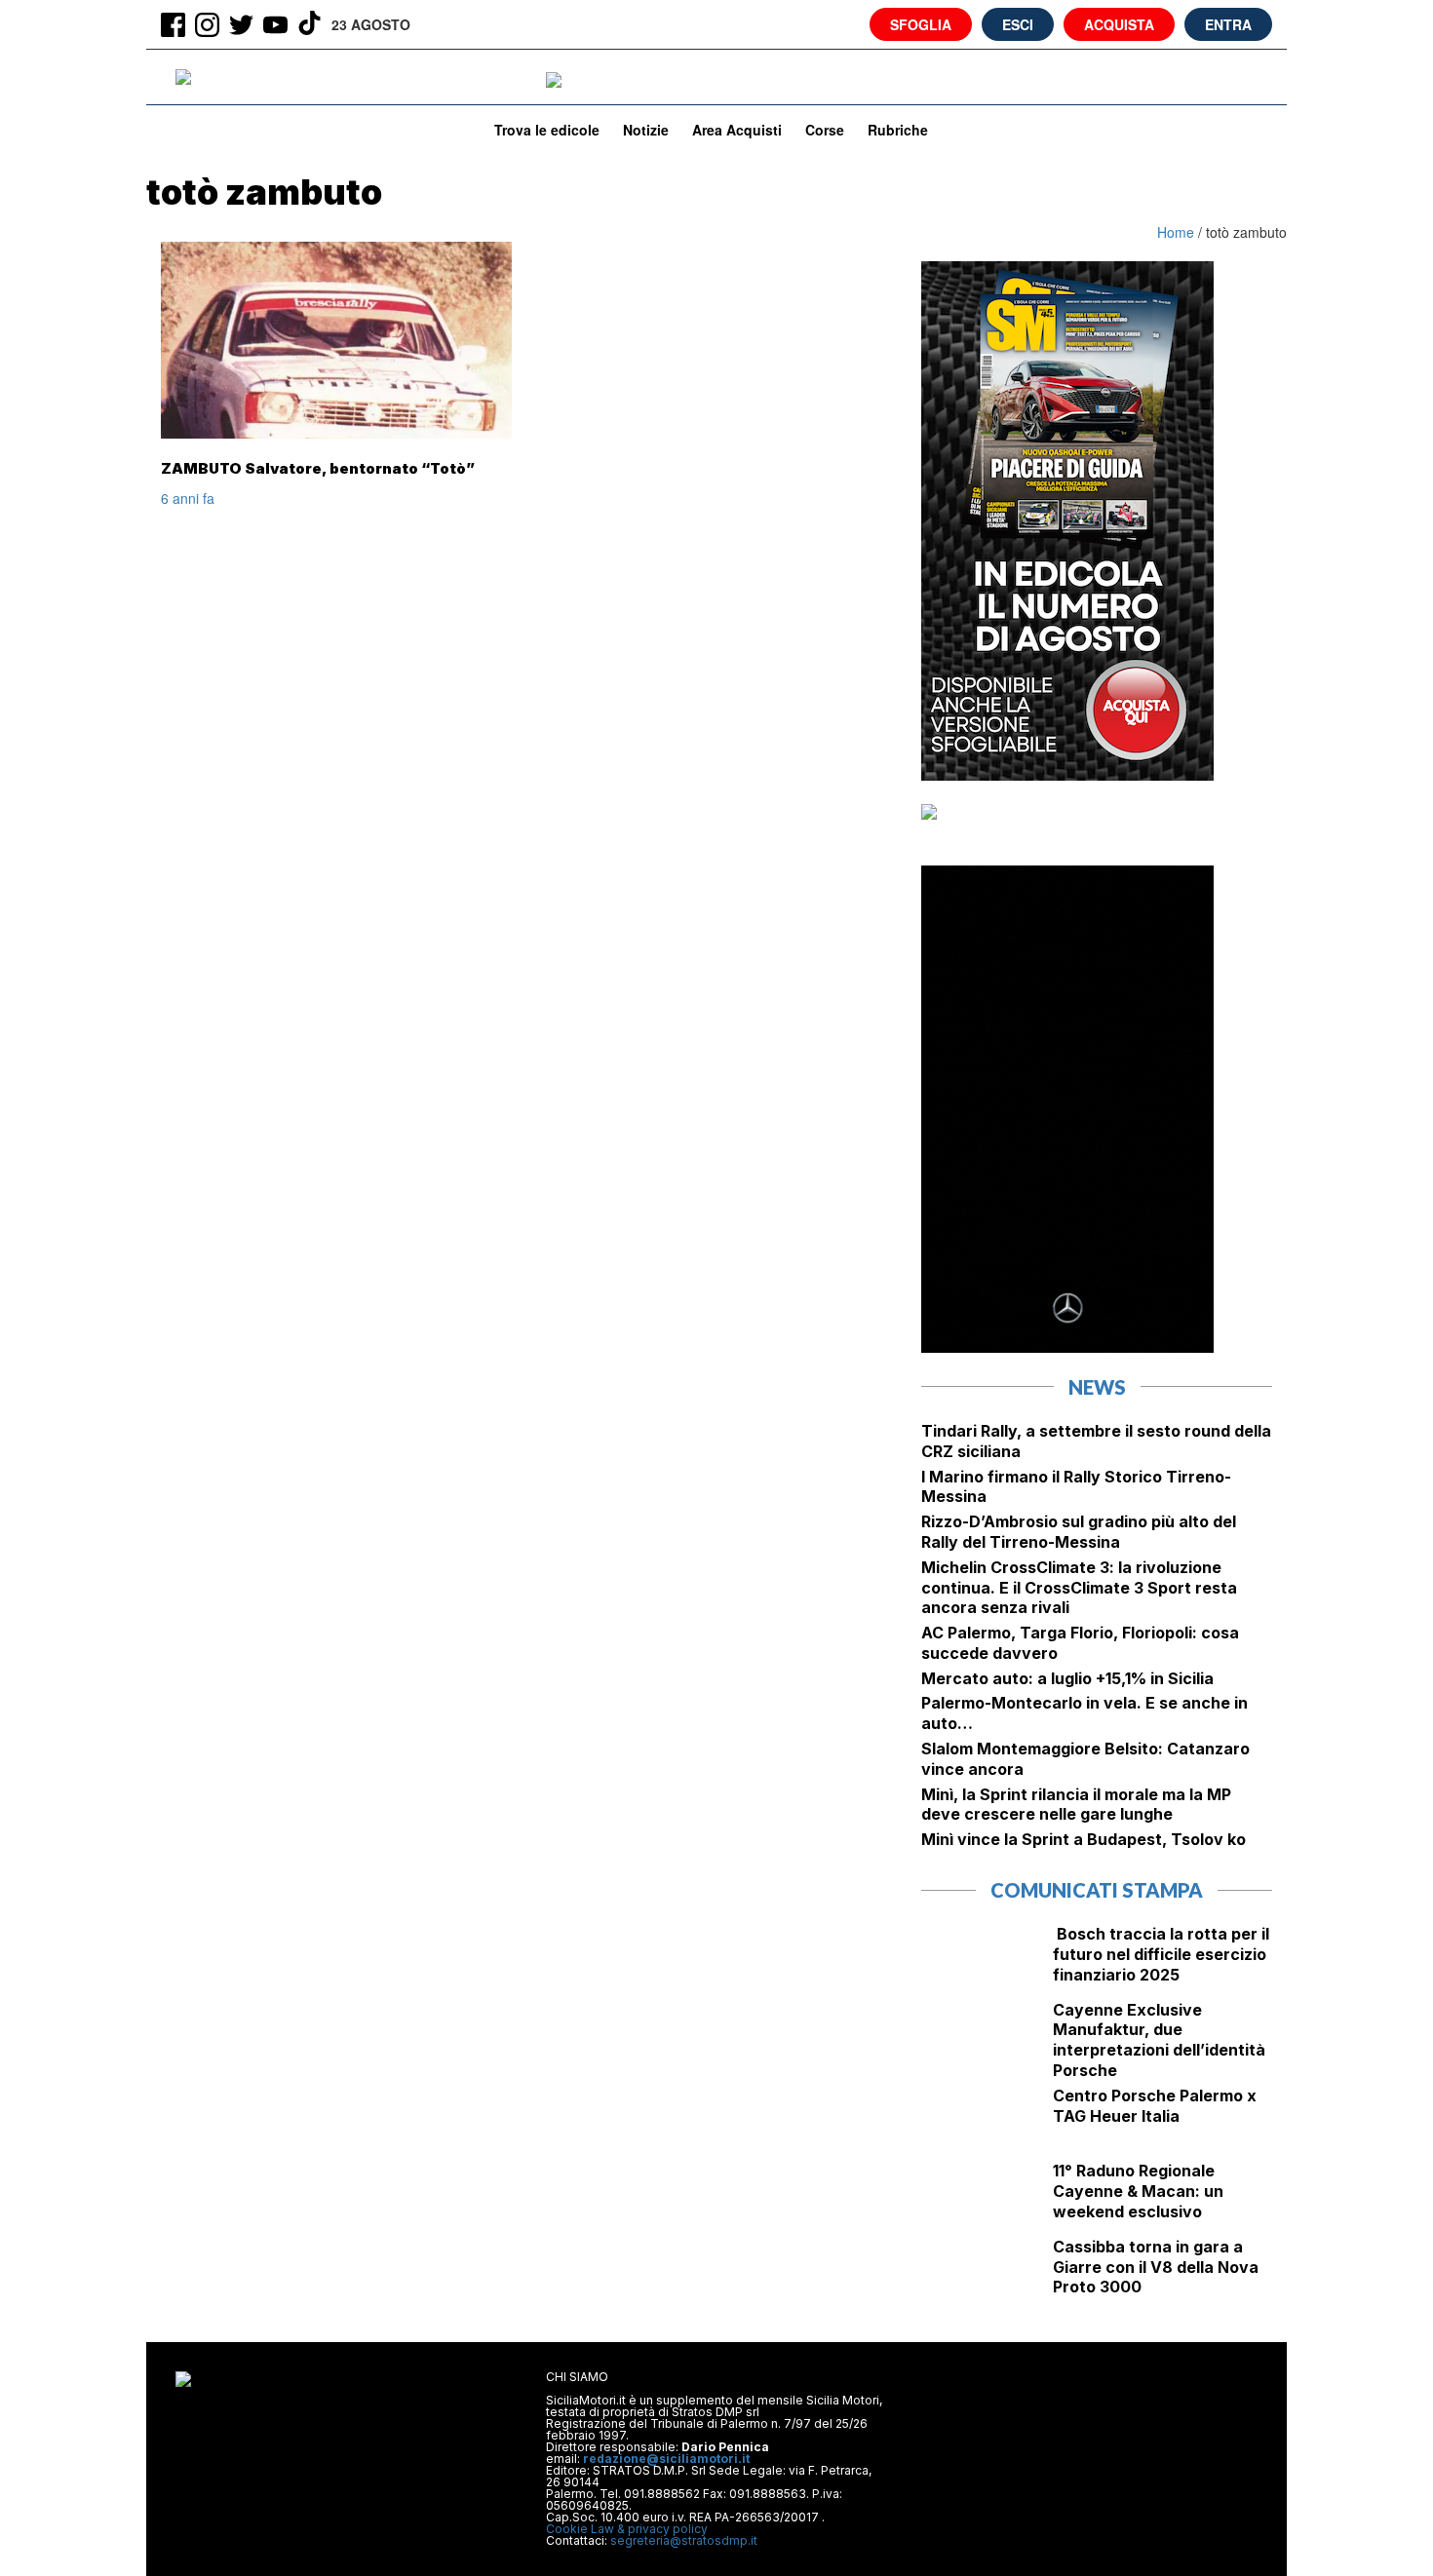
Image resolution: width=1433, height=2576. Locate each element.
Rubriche (898, 130)
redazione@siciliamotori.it (666, 2459)
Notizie (646, 130)
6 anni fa (188, 498)
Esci (1018, 24)
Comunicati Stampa (1097, 1890)
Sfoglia (921, 24)
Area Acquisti (737, 130)
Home (1178, 232)
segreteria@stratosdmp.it (684, 2540)
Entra (1228, 24)
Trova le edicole (547, 130)
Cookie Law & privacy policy (627, 2529)
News (1097, 1387)
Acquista (1119, 24)
